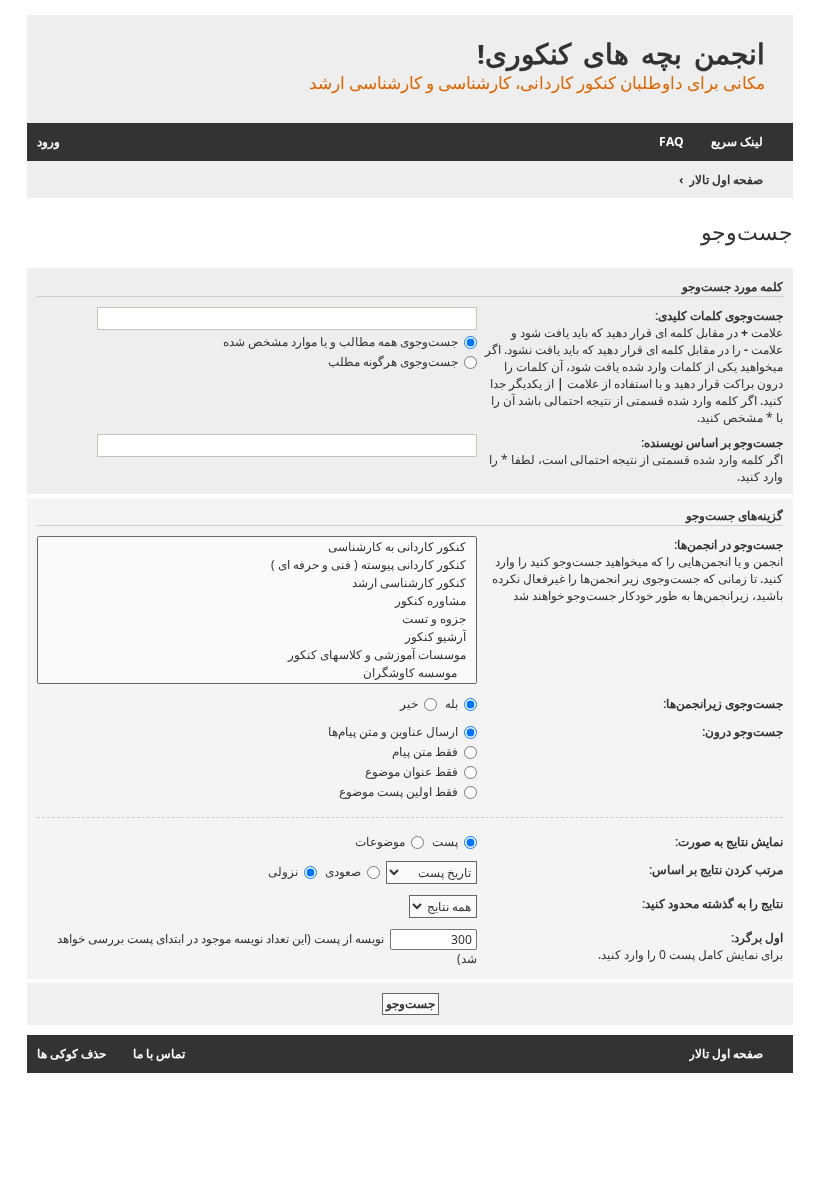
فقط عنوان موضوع (413, 771)
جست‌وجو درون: (742, 731)
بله (453, 703)
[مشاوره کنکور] (257, 601)
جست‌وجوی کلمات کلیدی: (719, 315)
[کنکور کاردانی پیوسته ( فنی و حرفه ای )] (257, 565)
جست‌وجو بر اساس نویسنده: (712, 442)
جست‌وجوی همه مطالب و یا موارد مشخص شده (342, 341)
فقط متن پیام (426, 751)
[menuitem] (681, 142)
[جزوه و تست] (257, 619)
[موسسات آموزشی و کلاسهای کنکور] (257, 655)
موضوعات (381, 841)
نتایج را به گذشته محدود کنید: (712, 903)
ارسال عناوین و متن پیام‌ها (394, 731)
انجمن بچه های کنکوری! (621, 53)
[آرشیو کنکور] (257, 637)
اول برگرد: (757, 937)
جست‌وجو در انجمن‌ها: (728, 544)
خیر (410, 703)
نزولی (284, 871)
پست (446, 841)
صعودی (344, 871)
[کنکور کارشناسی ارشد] (257, 583)
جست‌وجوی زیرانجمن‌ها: (723, 703)
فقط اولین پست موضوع (400, 791)
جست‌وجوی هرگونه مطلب (394, 361)
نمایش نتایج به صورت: (729, 841)
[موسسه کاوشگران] (257, 673)
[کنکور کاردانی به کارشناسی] (257, 547)
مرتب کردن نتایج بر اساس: (716, 869)
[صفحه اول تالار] (776, 32)
